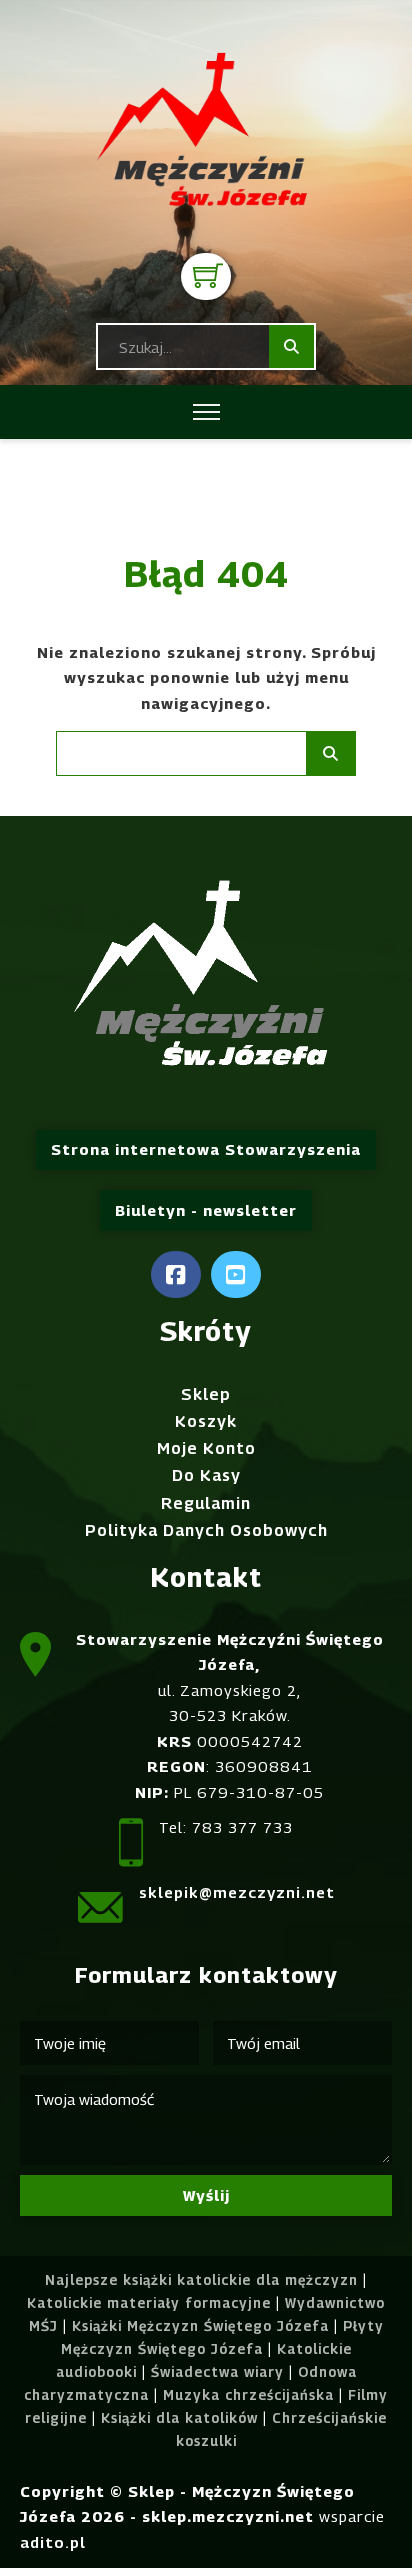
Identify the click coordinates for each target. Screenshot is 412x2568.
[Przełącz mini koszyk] (208, 275)
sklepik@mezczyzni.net (237, 1892)
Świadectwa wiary (217, 2372)
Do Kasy (206, 1475)
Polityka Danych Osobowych (206, 1530)
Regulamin (206, 1503)
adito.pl (53, 2542)
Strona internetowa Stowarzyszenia (206, 1149)
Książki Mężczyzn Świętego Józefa (200, 2326)
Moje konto (206, 1448)
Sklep (206, 1394)
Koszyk (206, 1421)
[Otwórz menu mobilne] (206, 412)
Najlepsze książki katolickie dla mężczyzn (201, 2280)
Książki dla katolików (179, 2418)
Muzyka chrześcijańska (248, 2395)
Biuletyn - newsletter (206, 1210)
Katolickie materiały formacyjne (149, 2303)
